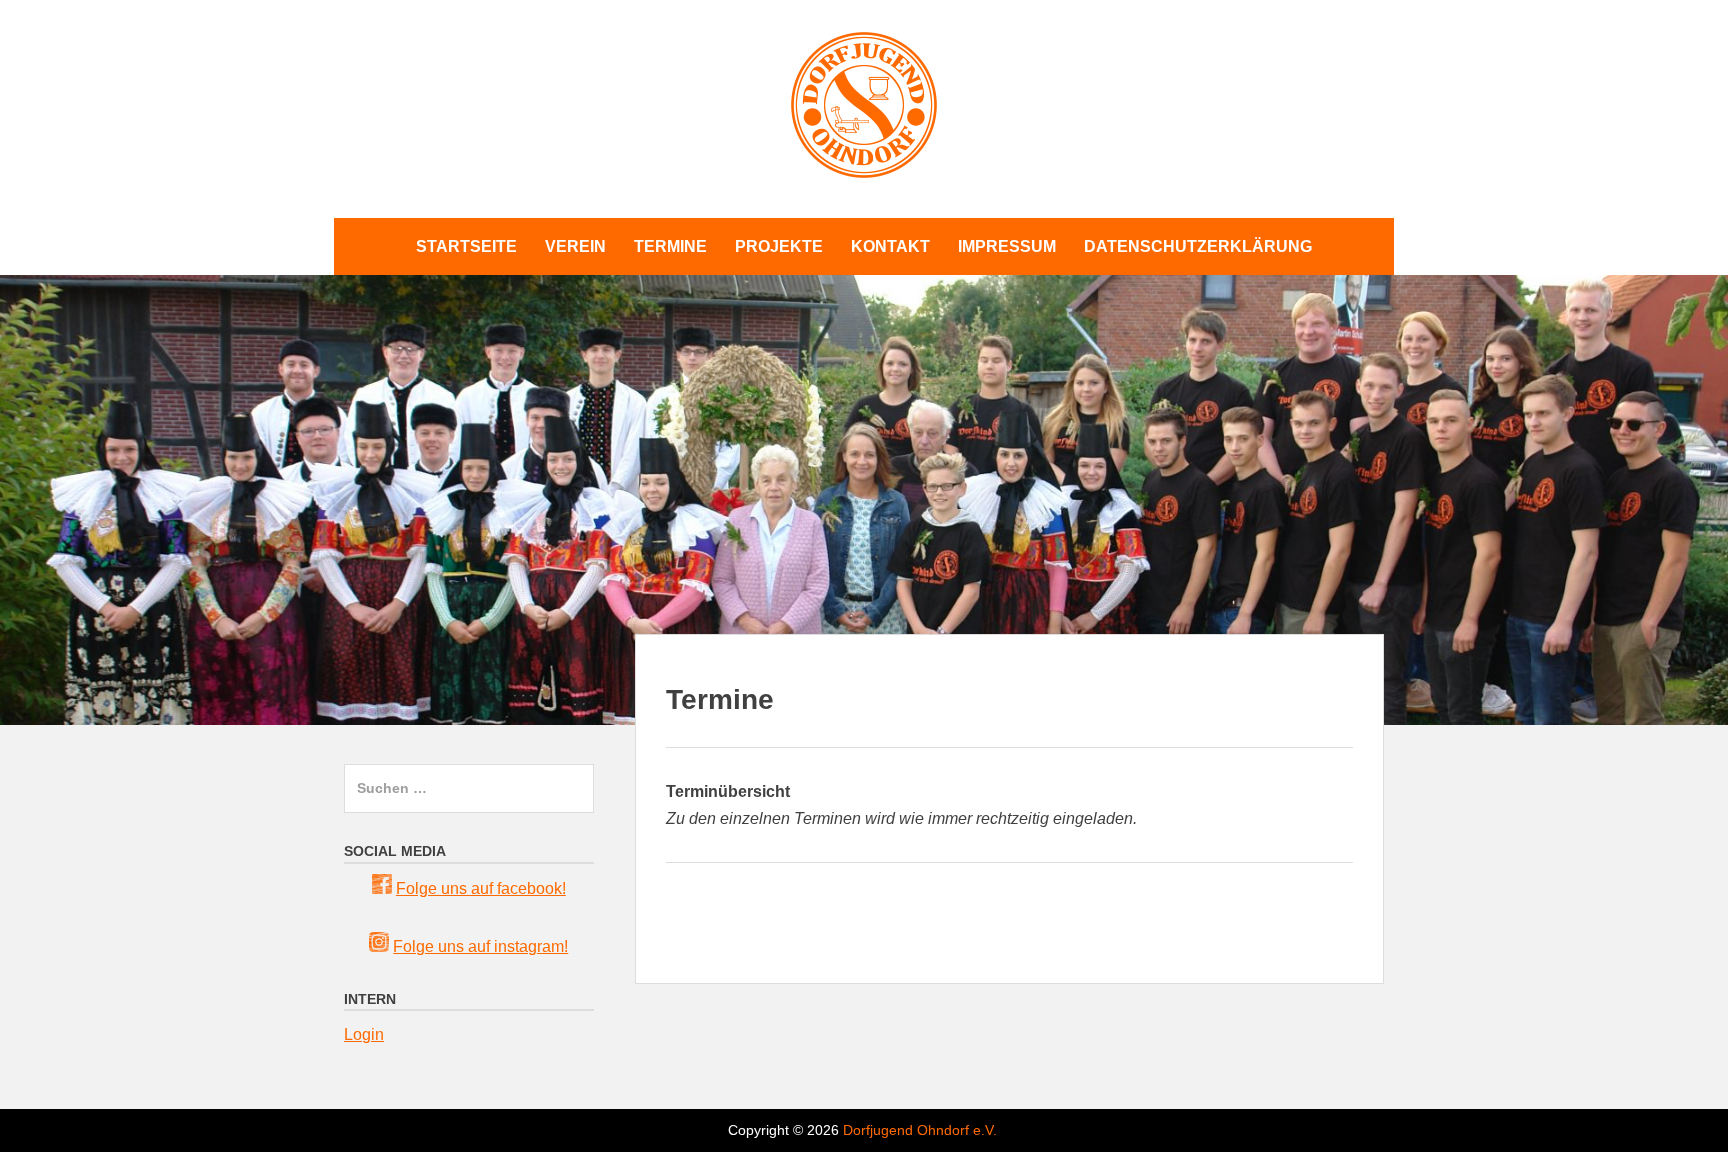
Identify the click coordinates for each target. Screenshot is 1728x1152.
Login (364, 1034)
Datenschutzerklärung (1198, 246)
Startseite (466, 246)
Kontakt (890, 246)
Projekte (779, 246)
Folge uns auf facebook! (481, 888)
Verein (575, 246)
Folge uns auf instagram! (480, 946)
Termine (670, 246)
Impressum (1007, 246)
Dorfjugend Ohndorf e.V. (920, 1130)
